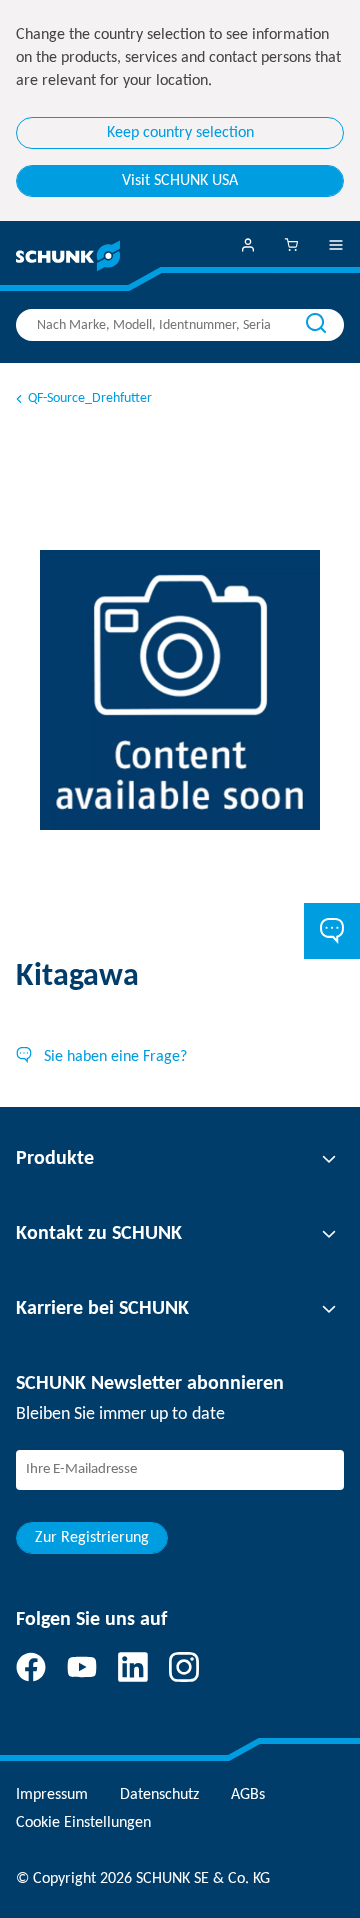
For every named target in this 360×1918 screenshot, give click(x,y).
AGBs (248, 1795)
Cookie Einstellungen (83, 1823)
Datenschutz (159, 1795)
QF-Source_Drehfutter (90, 398)
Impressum (52, 1795)
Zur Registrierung (92, 1538)
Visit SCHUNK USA (180, 181)
